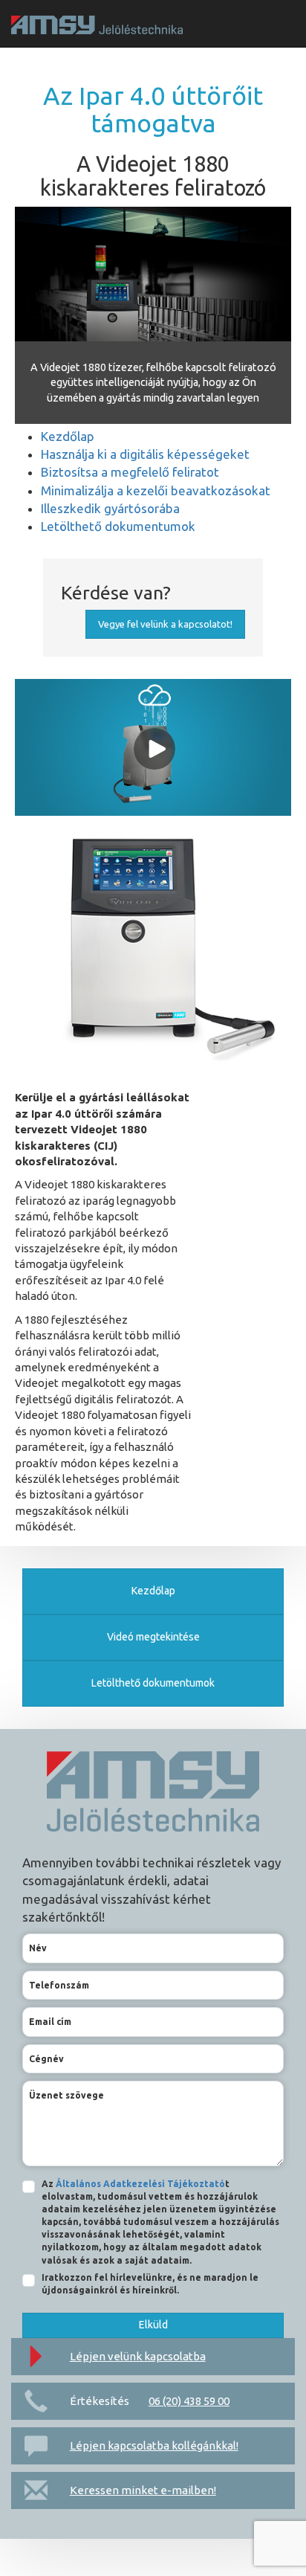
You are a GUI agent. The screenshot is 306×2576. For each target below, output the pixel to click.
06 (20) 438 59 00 (189, 2401)
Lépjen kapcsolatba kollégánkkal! (154, 2445)
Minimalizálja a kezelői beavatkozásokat (156, 490)
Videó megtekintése (153, 1637)
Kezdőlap (68, 436)
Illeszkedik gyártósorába (110, 508)
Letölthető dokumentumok (118, 526)
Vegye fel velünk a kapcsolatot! (165, 624)
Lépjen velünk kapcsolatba (138, 2356)
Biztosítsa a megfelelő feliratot (130, 472)
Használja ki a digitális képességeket (145, 454)
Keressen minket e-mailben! (143, 2490)
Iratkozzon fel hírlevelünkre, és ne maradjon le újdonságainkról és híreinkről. (150, 2284)
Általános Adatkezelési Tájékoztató (140, 2184)
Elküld (153, 2325)
